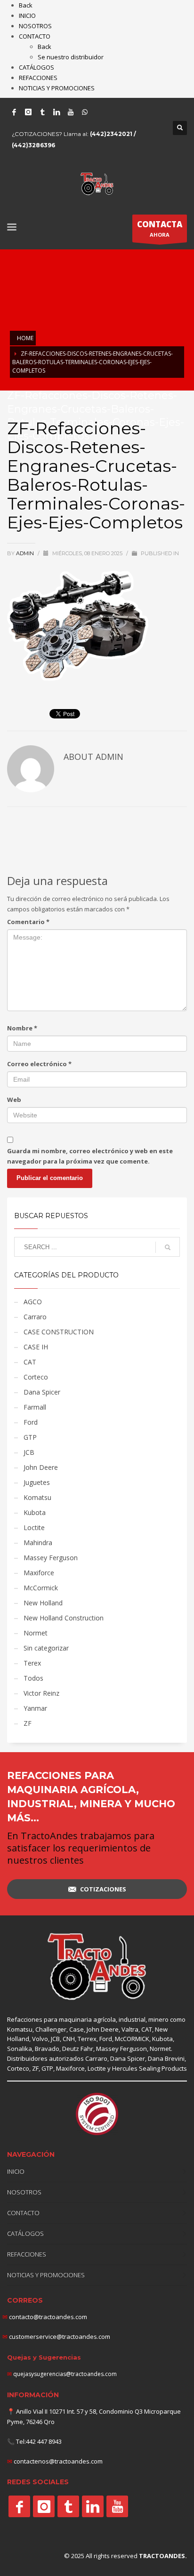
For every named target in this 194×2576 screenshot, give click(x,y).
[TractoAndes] (19, 2506)
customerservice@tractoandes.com (59, 2337)
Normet (36, 1633)
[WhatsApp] (85, 112)
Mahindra (38, 1543)
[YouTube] (71, 112)
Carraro (35, 1317)
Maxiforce (39, 1573)
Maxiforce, (71, 2068)
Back (26, 5)
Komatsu (37, 1497)
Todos (33, 1678)
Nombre (22, 1028)
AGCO (33, 1302)
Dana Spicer (42, 1392)
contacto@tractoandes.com (45, 2317)
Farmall (35, 1407)
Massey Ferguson (51, 1558)
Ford (31, 1422)
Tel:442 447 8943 (39, 2441)
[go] (168, 1247)
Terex (32, 1663)
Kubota (35, 1512)
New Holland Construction (64, 1618)
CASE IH (36, 1347)
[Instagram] (28, 112)
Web (14, 1100)
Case (77, 2029)
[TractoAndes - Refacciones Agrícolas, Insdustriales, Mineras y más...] (97, 1967)
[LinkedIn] (57, 112)
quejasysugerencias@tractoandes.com (65, 2374)
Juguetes (37, 1482)
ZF (28, 1723)
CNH (69, 2039)
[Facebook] (14, 112)
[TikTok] (42, 112)
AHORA (160, 228)
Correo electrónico (39, 1064)
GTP (30, 1437)
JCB (29, 1452)
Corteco (36, 1377)
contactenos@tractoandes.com (58, 2461)
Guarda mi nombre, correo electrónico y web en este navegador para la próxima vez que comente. (90, 1156)
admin (26, 553)
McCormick (41, 1588)
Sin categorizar (46, 1648)
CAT (30, 1362)
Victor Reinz (41, 1693)
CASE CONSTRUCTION (59, 1332)
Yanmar (35, 1708)
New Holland (43, 1603)
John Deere (41, 1467)
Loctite (34, 1527)
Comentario (28, 922)
